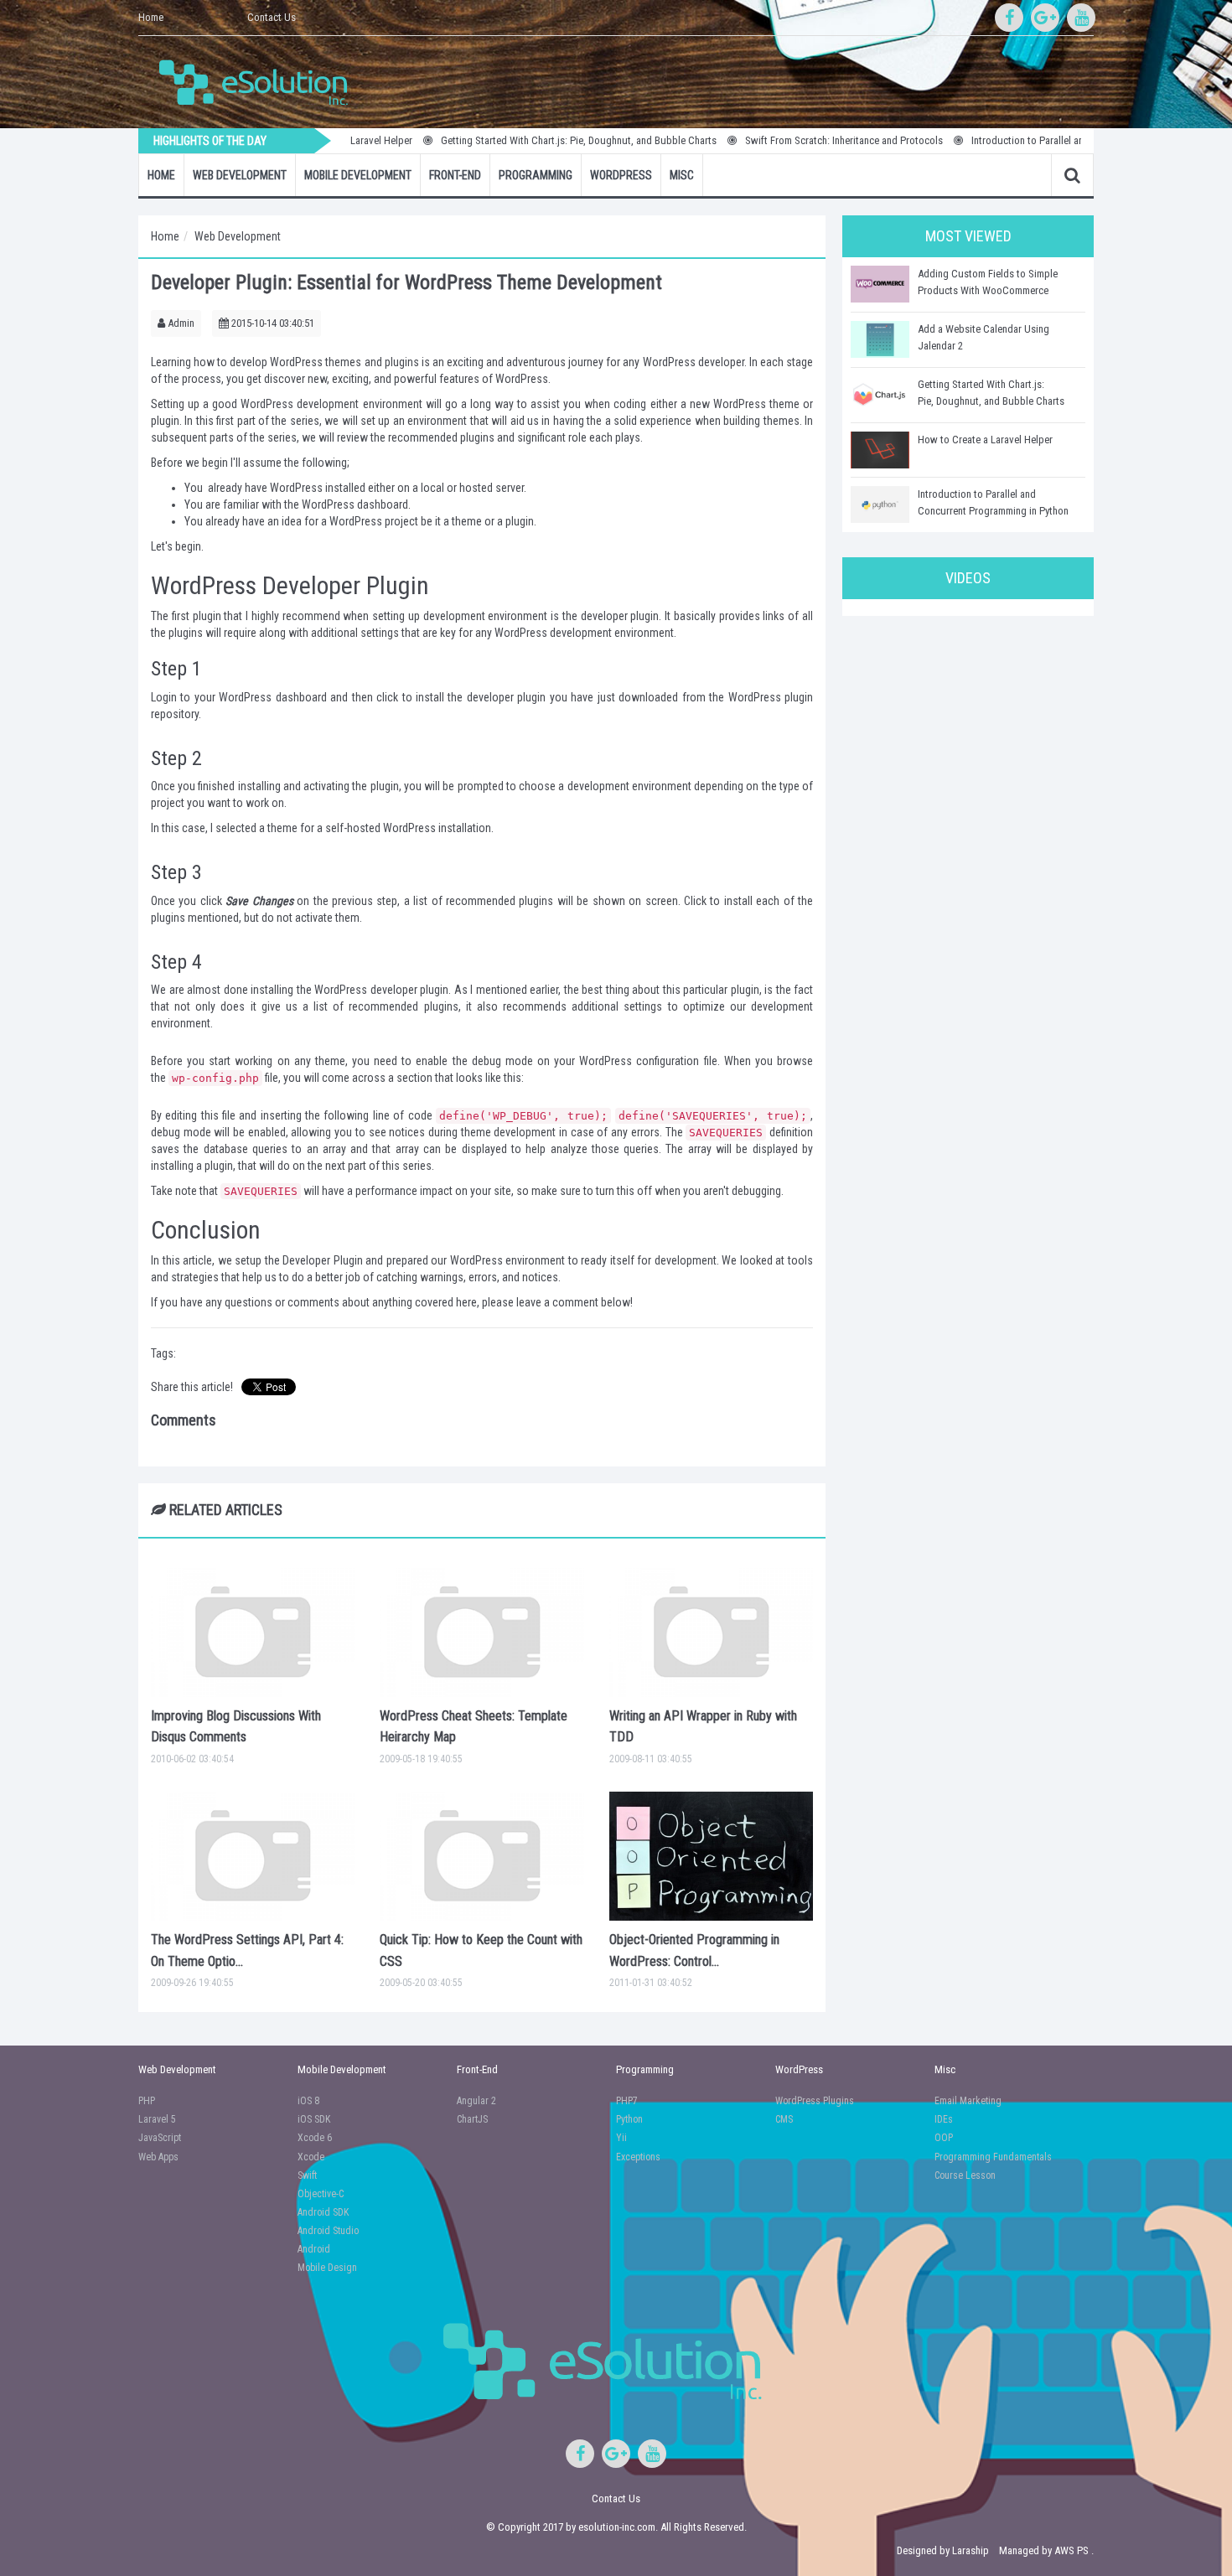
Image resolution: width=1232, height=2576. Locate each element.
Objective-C (321, 2194)
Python (629, 2119)
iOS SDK (314, 2119)
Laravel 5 (157, 2119)
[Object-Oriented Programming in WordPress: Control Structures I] (711, 1856)
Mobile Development (358, 175)
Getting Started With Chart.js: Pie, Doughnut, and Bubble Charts (528, 140)
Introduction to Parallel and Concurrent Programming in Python (1057, 140)
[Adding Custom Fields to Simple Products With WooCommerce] (880, 284)
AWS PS (1072, 2550)
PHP (147, 2101)
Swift (307, 2175)
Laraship (971, 2550)
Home (151, 17)
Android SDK (323, 2212)
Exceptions (638, 2157)
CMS (784, 2119)
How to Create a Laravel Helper (985, 440)
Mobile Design (327, 2268)
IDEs (944, 2119)
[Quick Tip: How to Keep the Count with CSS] (481, 1856)
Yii (621, 2138)
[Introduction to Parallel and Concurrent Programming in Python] (880, 504)
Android (314, 2249)
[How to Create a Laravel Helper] (880, 450)
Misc (682, 175)
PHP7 (627, 2101)
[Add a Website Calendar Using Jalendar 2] (880, 339)
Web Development (240, 175)
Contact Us (272, 17)
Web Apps (158, 2157)
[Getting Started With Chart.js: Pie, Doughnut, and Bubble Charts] (880, 395)
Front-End (455, 175)
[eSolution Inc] (261, 80)
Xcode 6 (315, 2138)
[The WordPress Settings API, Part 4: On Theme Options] (253, 1856)
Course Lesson (965, 2175)
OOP (944, 2138)
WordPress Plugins (815, 2101)
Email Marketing (968, 2101)
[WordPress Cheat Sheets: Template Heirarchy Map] (481, 1632)
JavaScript (160, 2138)
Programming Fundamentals (993, 2157)
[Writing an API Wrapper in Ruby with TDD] (711, 1632)
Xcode (311, 2157)
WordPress (621, 175)
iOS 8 (308, 2101)
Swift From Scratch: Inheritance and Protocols (794, 140)
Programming (536, 175)
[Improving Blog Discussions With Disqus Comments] (253, 1632)
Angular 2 (476, 2101)
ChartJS (472, 2119)
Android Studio (328, 2231)
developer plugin (506, 697)
